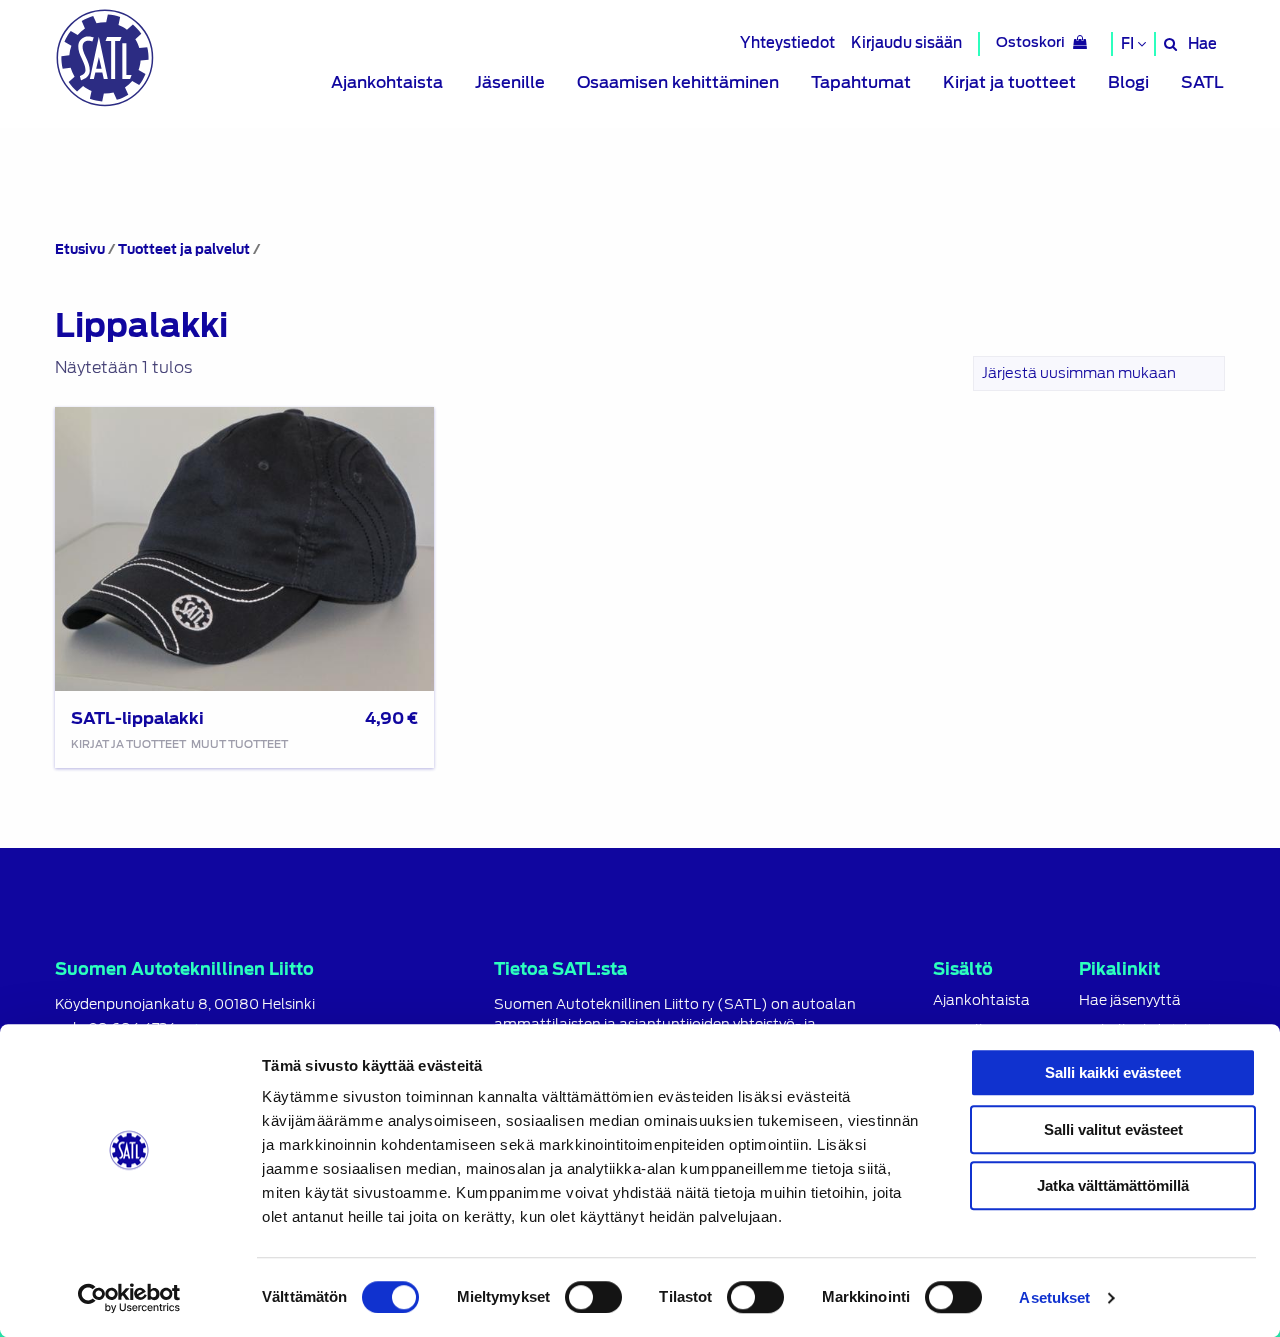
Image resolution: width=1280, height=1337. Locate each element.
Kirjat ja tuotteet (1009, 82)
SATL (1202, 82)
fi (1129, 44)
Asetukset (1054, 1297)
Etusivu (80, 249)
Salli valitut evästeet (1113, 1129)
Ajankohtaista (387, 82)
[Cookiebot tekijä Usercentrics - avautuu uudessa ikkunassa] (129, 1298)
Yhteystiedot (787, 42)
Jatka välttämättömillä (1113, 1185)
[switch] (593, 1297)
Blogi (1128, 82)
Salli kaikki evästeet (1113, 1072)
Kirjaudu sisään (906, 42)
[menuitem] (387, 83)
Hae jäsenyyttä (1130, 1000)
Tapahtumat (861, 82)
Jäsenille (510, 82)
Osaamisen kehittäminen (678, 82)
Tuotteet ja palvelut (184, 249)
